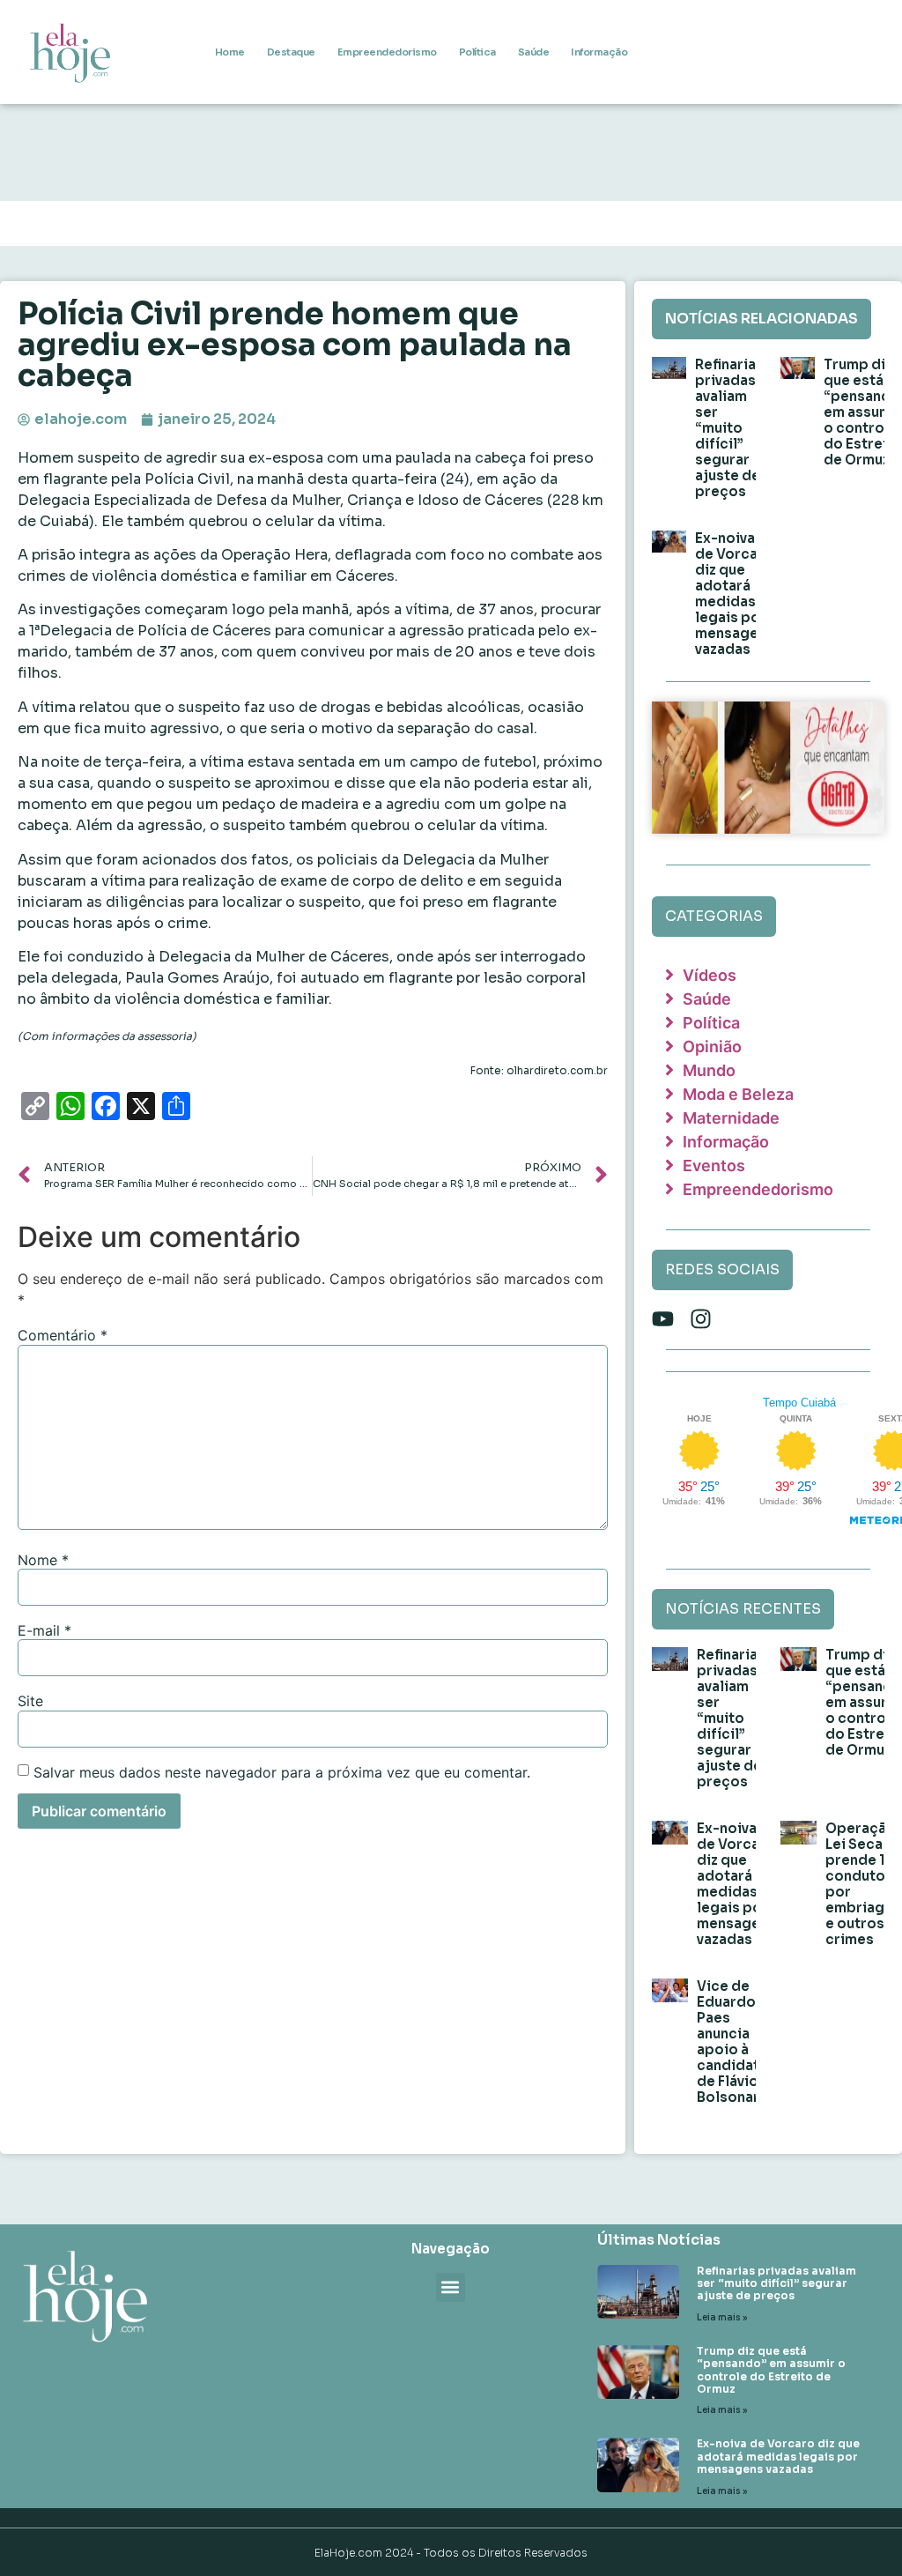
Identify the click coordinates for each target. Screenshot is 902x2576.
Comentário (63, 1335)
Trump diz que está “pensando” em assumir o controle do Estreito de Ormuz (771, 2370)
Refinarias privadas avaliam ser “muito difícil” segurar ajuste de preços (729, 428)
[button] (451, 2287)
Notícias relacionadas (762, 319)
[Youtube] (663, 1319)
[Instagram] (701, 1319)
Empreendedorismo (387, 52)
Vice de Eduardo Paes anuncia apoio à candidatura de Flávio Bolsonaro (739, 2041)
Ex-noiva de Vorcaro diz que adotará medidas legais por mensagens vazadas (735, 594)
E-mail (44, 1630)
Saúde (534, 52)
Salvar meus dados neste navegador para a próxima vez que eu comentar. (282, 1772)
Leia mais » (722, 2317)
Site (30, 1701)
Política (477, 52)
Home (230, 52)
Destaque (291, 52)
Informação (599, 52)
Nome (43, 1560)
